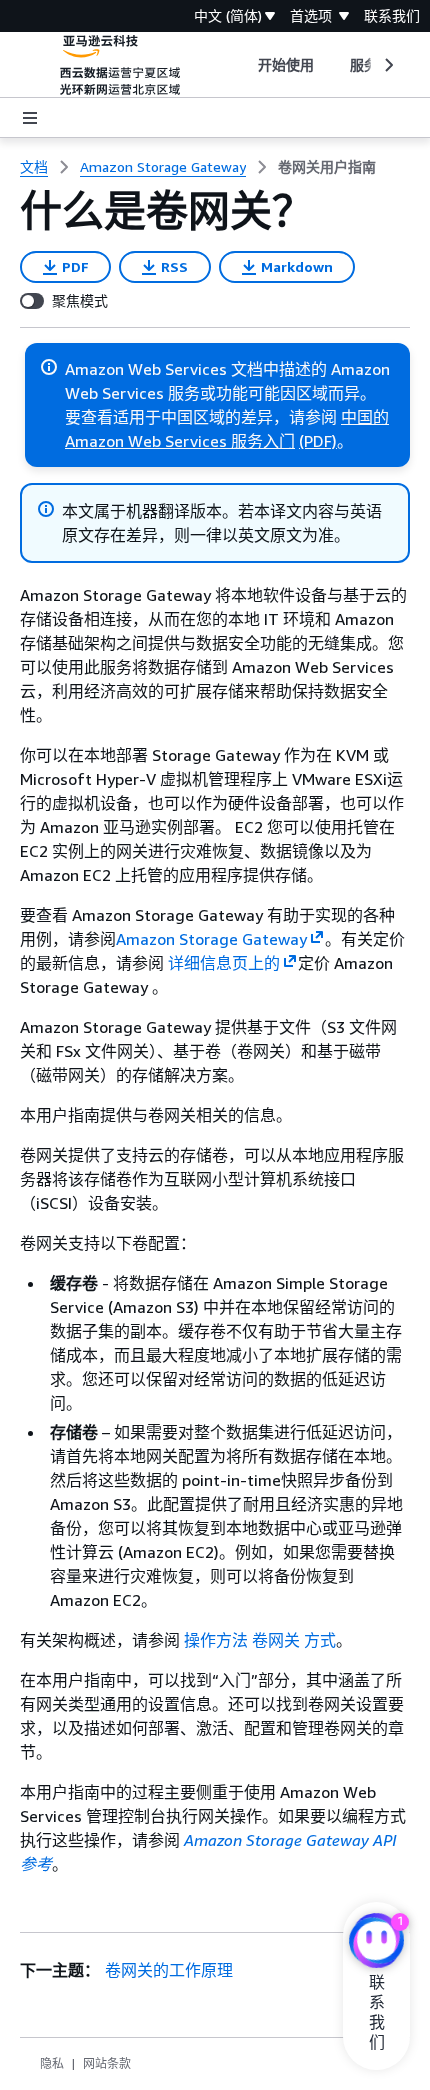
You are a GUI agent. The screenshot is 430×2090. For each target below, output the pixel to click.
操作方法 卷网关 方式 (260, 1640)
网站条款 (107, 2063)
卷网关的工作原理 (169, 1970)
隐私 (52, 2063)
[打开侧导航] (30, 118)
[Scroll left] (242, 65)
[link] (327, 167)
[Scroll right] (387, 65)
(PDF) (318, 441)
